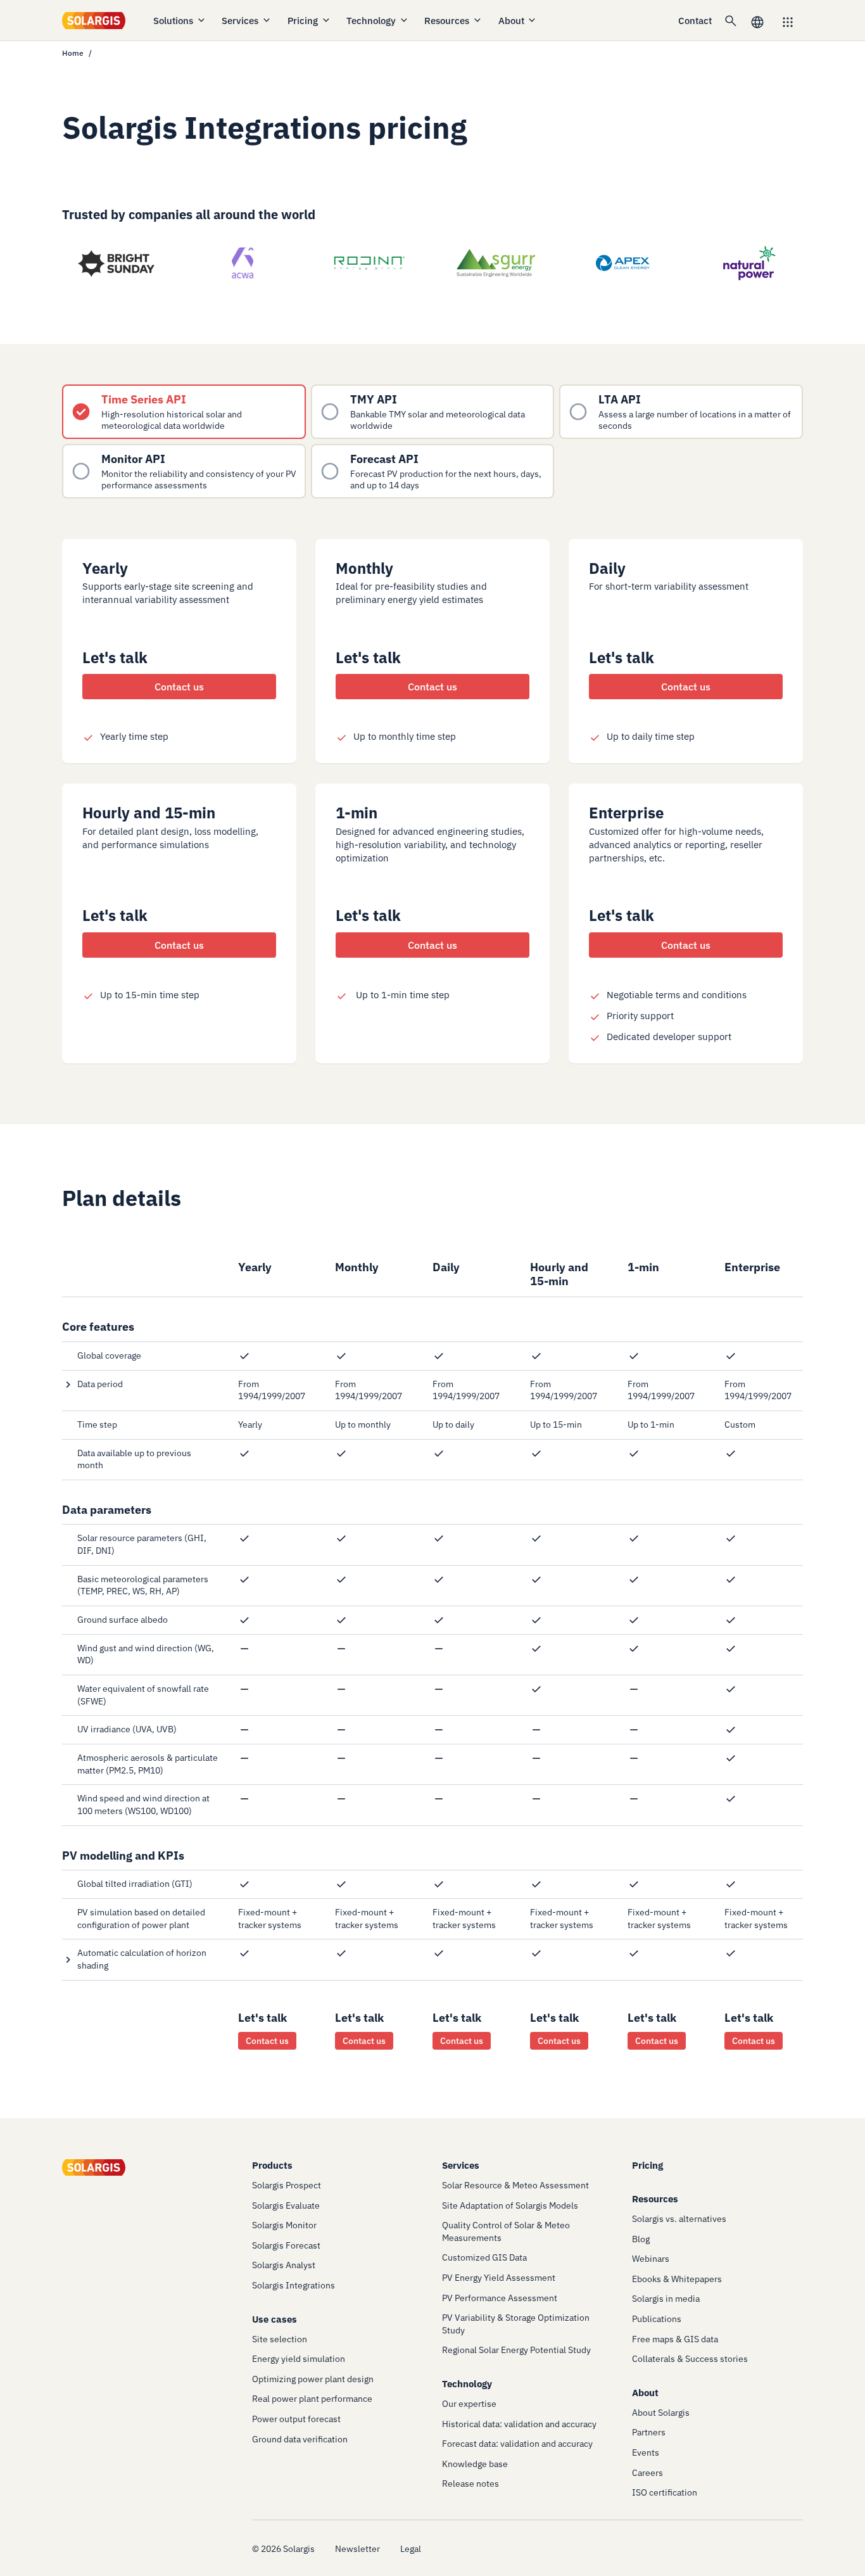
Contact (695, 21)
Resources (447, 21)
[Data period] (141, 1385)
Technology (371, 21)
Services (240, 21)
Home (73, 53)
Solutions (173, 21)
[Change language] (757, 21)
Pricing (303, 21)
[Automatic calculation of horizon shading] (141, 1959)
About (511, 21)
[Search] (731, 20)
